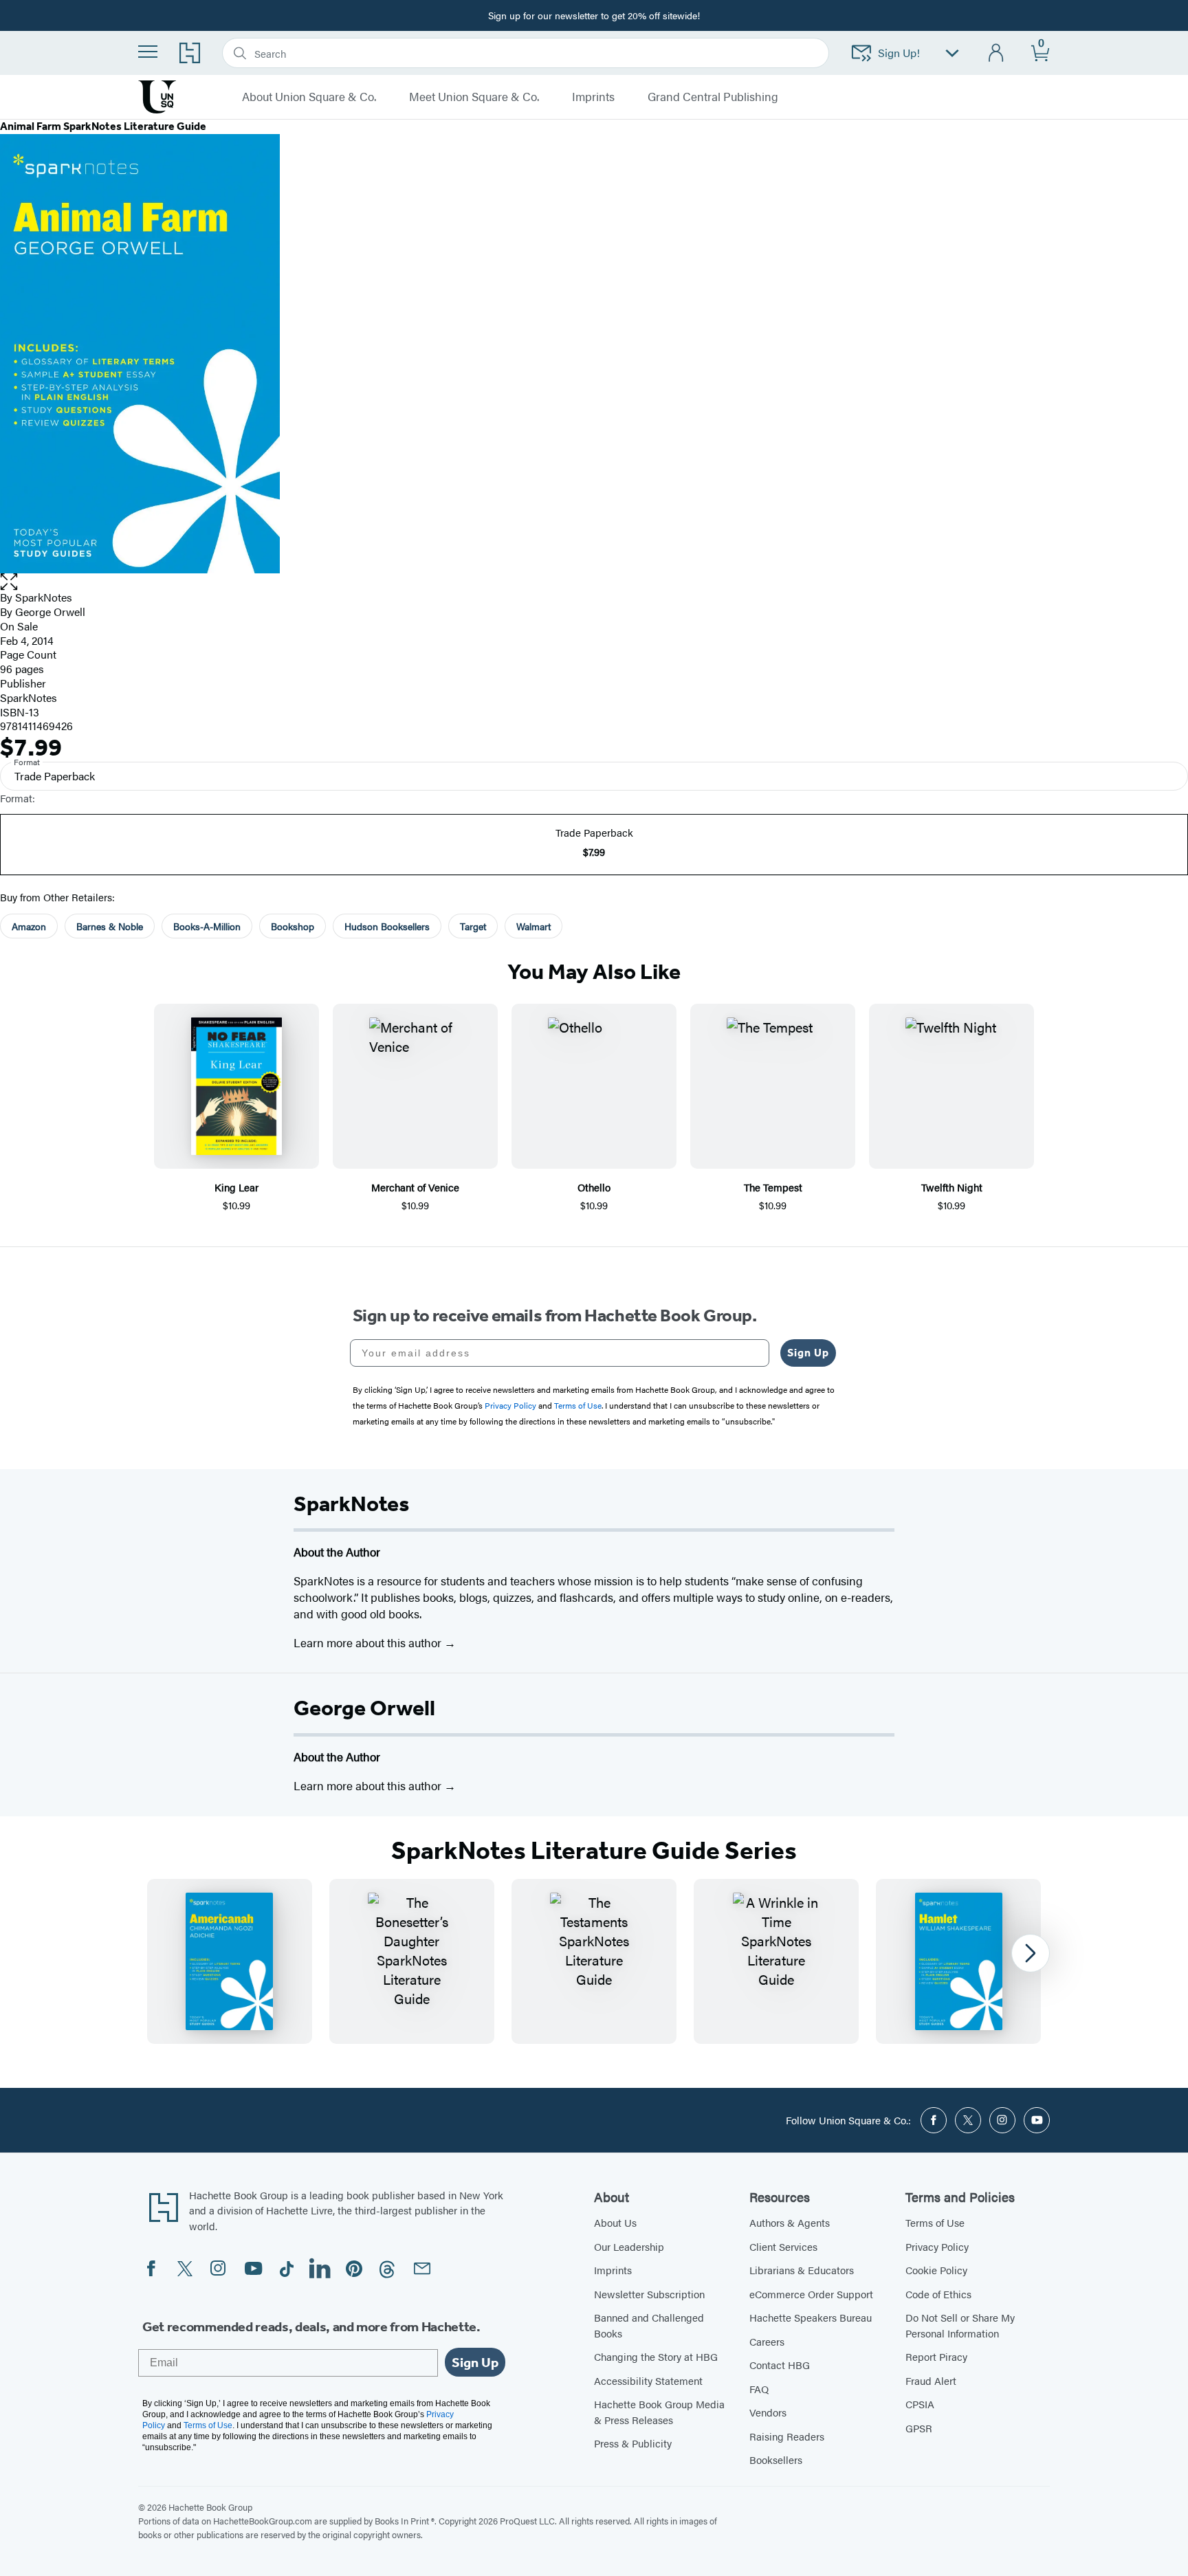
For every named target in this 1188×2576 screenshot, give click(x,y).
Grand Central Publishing (713, 97)
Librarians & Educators (802, 2270)
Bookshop (293, 926)
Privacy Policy (937, 2246)
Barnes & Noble (110, 926)
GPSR (919, 2428)
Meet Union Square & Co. (474, 97)
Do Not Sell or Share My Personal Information (960, 2325)
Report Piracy (936, 2356)
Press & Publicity (633, 2443)
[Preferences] (952, 53)
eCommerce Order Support (811, 2294)
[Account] (997, 53)
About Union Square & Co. (309, 97)
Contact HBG (780, 2365)
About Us (615, 2222)
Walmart (533, 926)
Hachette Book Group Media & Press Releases (659, 2412)
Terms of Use (935, 2222)
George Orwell (364, 1708)
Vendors (768, 2412)
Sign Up (808, 1353)
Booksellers (776, 2459)
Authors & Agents (790, 2222)
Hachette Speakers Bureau (811, 2317)
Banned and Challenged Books (649, 2325)
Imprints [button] (593, 97)
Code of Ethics (938, 2294)
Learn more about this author (369, 1642)
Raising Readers (787, 2436)
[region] (594, 1961)
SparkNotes (44, 597)
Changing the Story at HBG (656, 2356)
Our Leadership (629, 2246)
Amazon (29, 926)
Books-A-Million (207, 926)
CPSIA (920, 2404)
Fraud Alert (931, 2380)
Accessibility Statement (648, 2380)
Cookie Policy (936, 2270)
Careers (767, 2341)
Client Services (783, 2246)
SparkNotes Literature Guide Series (594, 1851)
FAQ (759, 2389)
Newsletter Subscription (649, 2294)
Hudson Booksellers (387, 926)
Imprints (613, 2270)
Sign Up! (899, 53)
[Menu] (148, 52)
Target (473, 926)
